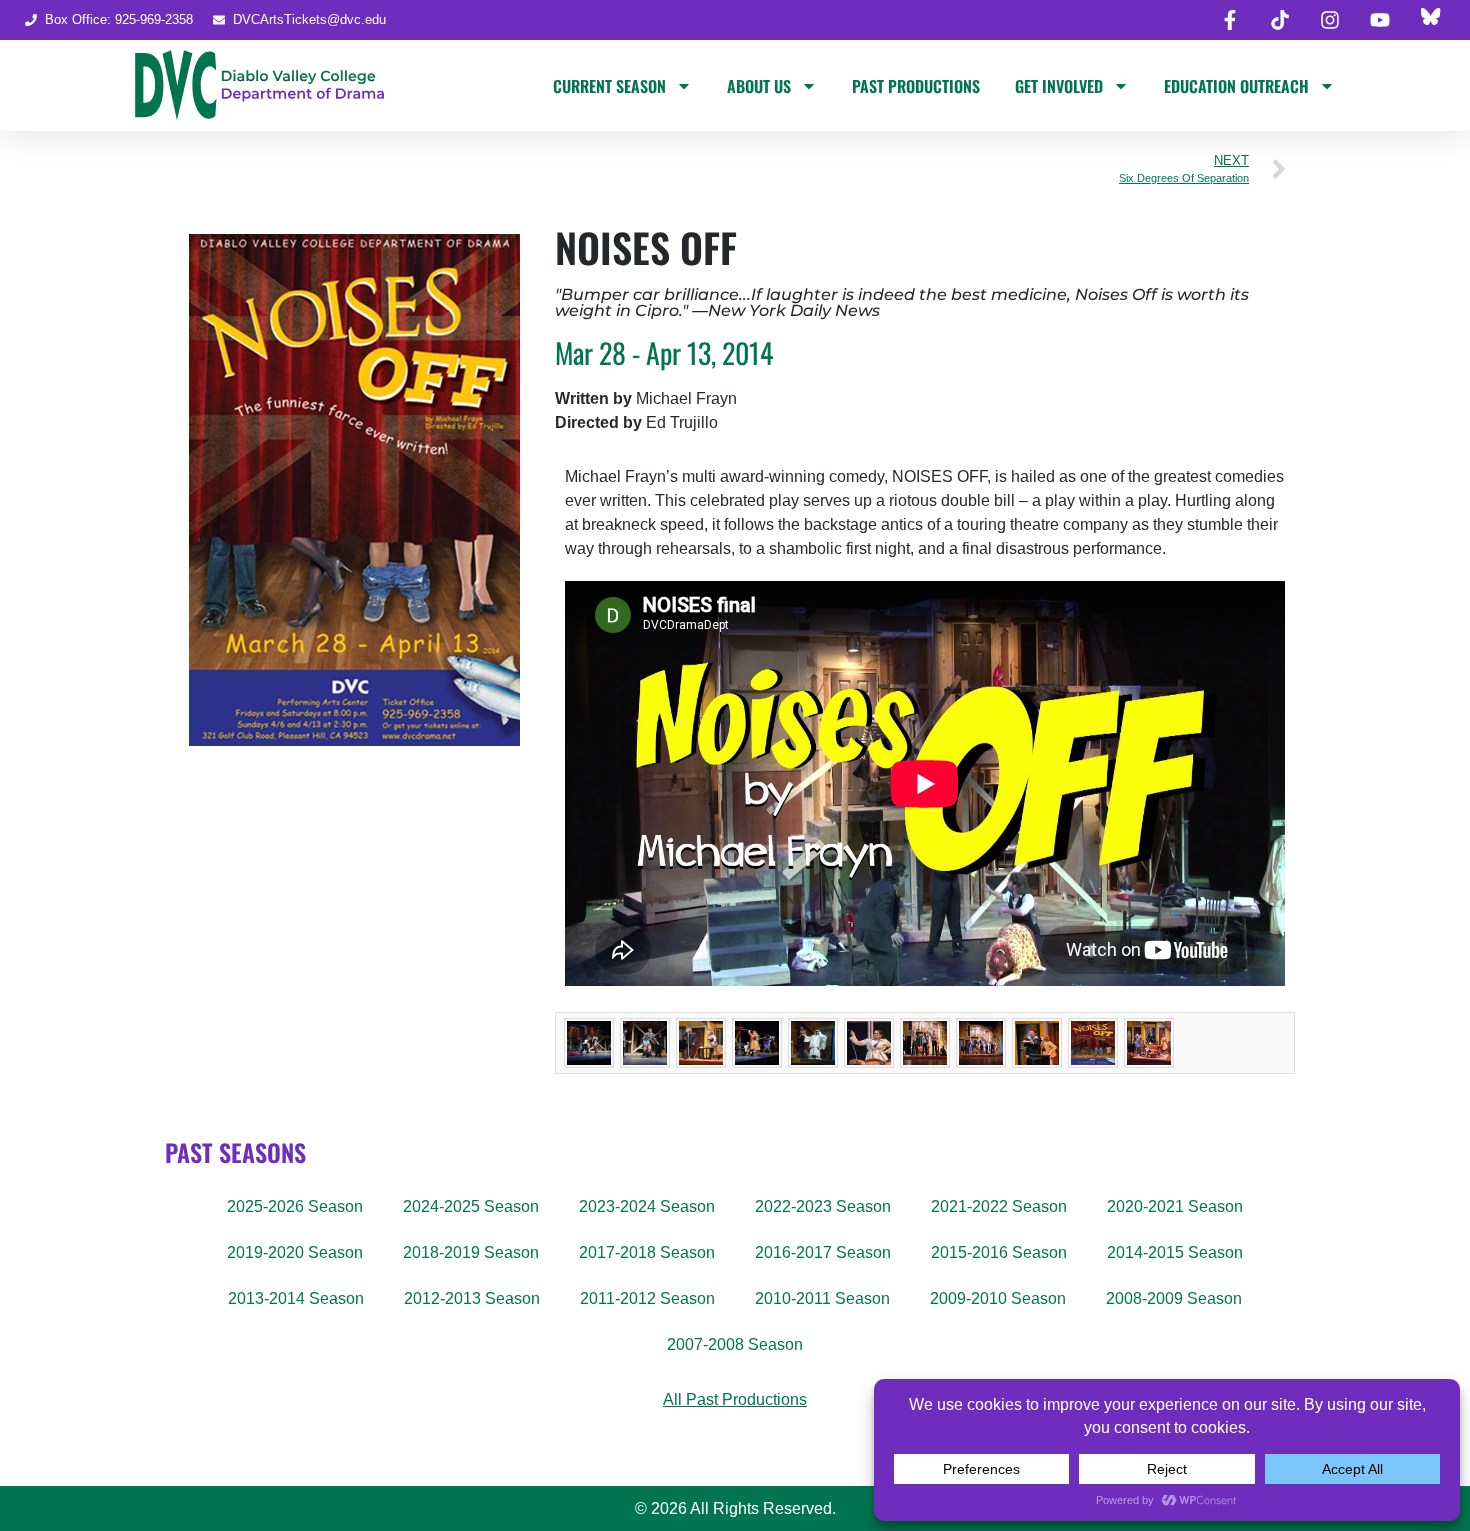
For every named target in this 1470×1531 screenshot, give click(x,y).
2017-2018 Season (647, 1252)
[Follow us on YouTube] (1380, 20)
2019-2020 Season (295, 1252)
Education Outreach (1236, 86)
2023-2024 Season (647, 1206)
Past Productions (916, 86)
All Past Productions (735, 1399)
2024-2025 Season (471, 1206)
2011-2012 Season (647, 1298)
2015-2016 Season (999, 1252)
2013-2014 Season (296, 1298)
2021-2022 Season (999, 1206)
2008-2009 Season (1174, 1298)
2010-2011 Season (822, 1298)
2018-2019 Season (471, 1252)
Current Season (609, 86)
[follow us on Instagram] (1330, 20)
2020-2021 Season (1175, 1206)
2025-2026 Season (295, 1206)
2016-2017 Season (823, 1252)
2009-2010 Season (998, 1298)
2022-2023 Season (823, 1206)
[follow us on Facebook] (1230, 20)
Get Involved (1059, 86)
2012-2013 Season (472, 1298)
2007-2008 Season (735, 1344)
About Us (759, 86)
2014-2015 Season (1175, 1252)
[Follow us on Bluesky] (1430, 20)
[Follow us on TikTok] (1280, 20)
